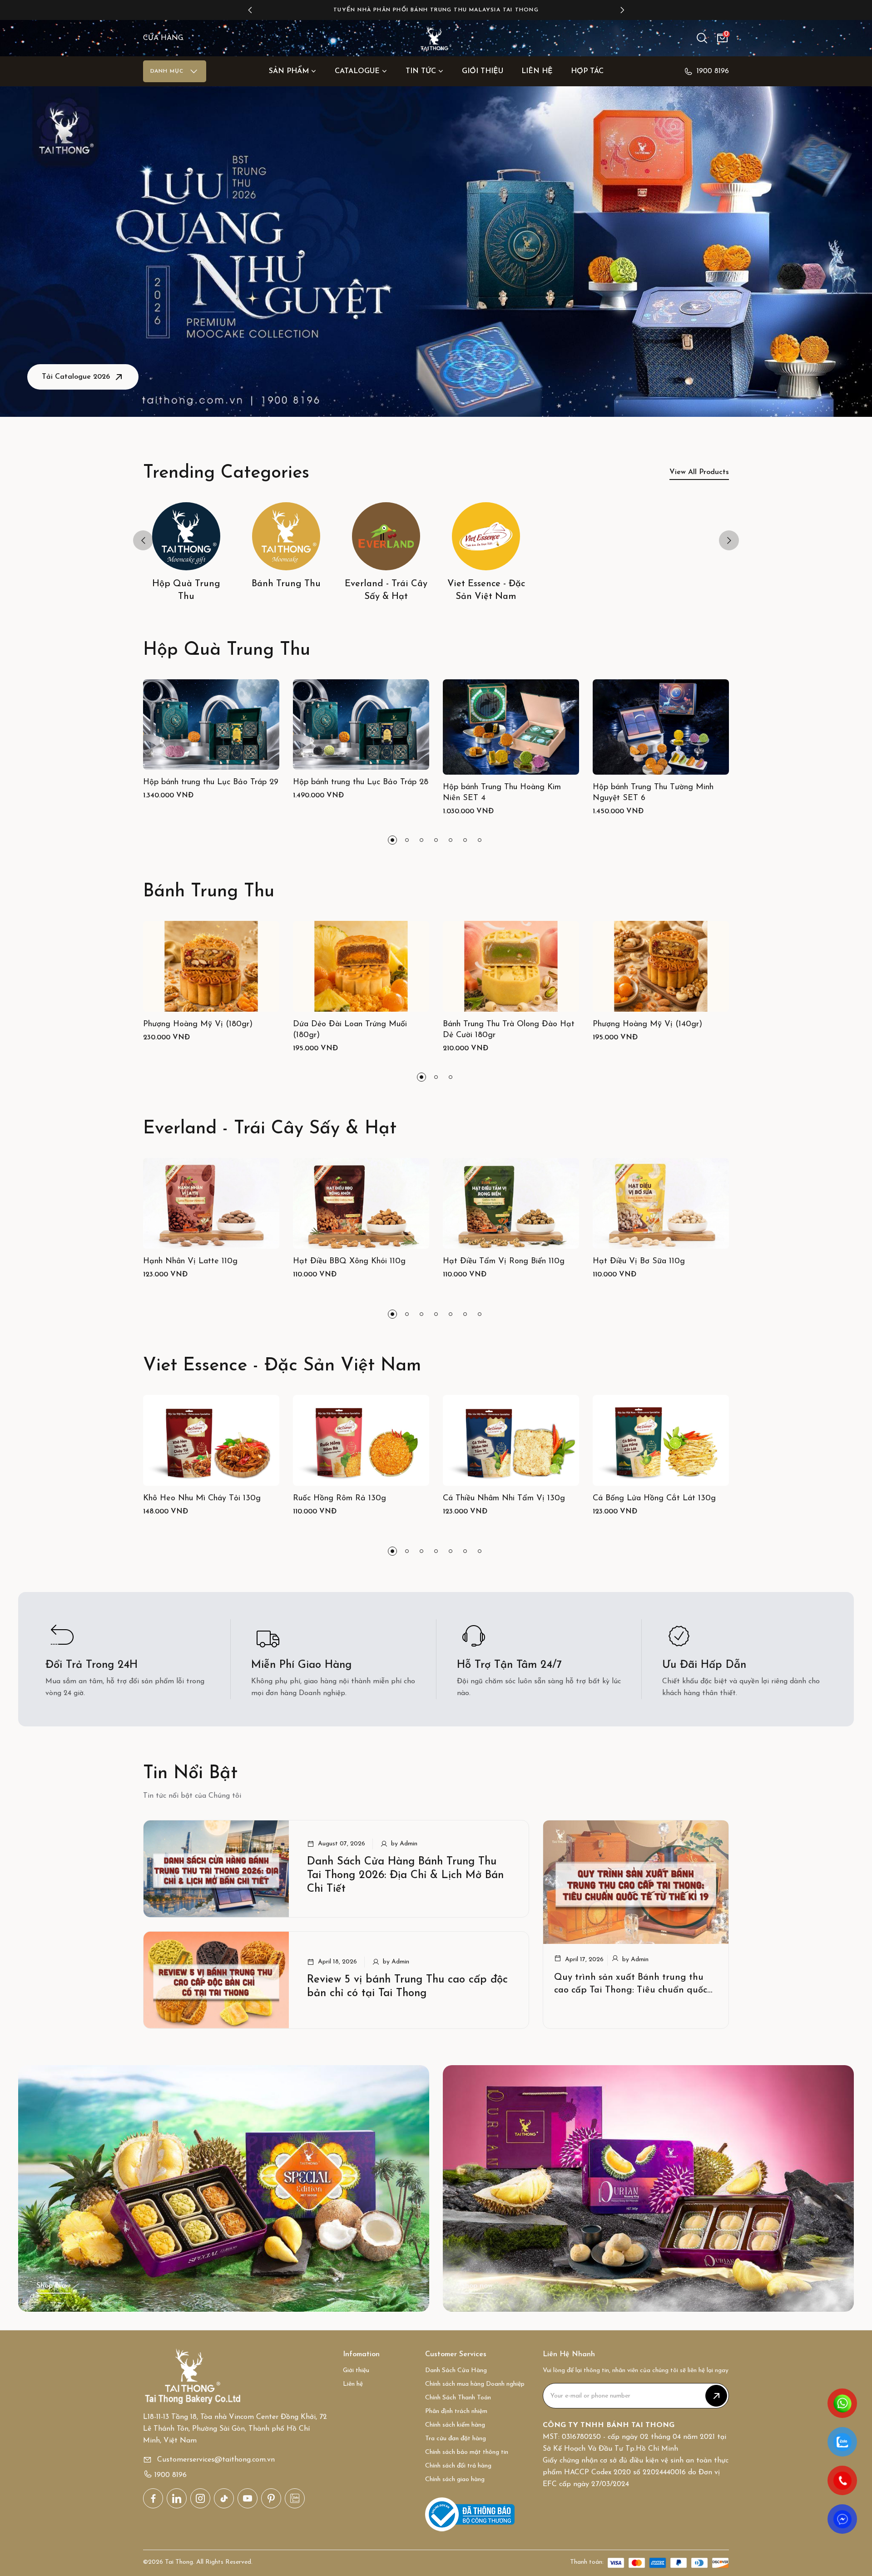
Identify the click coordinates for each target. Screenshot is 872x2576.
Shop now (477, 2286)
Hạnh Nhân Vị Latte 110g (190, 1261)
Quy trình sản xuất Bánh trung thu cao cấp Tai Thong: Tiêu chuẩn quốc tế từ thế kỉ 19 (631, 1990)
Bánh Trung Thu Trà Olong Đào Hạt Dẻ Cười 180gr (509, 1030)
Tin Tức (421, 71)
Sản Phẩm (289, 71)
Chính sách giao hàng (455, 2480)
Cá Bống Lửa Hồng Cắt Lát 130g (654, 1498)
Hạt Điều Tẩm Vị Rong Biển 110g (504, 1261)
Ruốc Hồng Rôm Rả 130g (339, 1498)
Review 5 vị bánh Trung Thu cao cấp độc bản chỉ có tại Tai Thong (407, 1987)
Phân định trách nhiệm (456, 2411)
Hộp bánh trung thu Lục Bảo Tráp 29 (211, 782)
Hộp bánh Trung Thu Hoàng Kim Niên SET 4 (502, 793)
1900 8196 (713, 71)
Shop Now (53, 2286)
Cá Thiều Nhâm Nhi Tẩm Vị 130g (504, 1498)
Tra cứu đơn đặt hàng (456, 2439)
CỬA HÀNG (163, 38)
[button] (250, 10)
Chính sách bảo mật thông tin (467, 2452)
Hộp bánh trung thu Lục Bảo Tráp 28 (361, 782)
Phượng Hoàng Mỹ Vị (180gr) (198, 1024)
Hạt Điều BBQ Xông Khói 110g (349, 1261)
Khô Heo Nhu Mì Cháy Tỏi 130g (202, 1498)
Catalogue (357, 71)
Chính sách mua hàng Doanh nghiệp (475, 2384)
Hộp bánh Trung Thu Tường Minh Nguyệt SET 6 (653, 793)
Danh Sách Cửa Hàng (456, 2371)
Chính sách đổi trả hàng (458, 2466)
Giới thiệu (483, 71)
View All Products (699, 472)
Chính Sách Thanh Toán (458, 2398)
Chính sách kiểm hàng (455, 2425)
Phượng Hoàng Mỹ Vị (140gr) (647, 1024)
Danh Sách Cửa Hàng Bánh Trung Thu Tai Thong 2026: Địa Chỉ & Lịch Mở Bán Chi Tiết (405, 1875)
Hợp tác (587, 71)
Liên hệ (537, 71)
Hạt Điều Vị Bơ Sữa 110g (639, 1261)
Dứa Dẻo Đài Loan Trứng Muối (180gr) (350, 1030)
